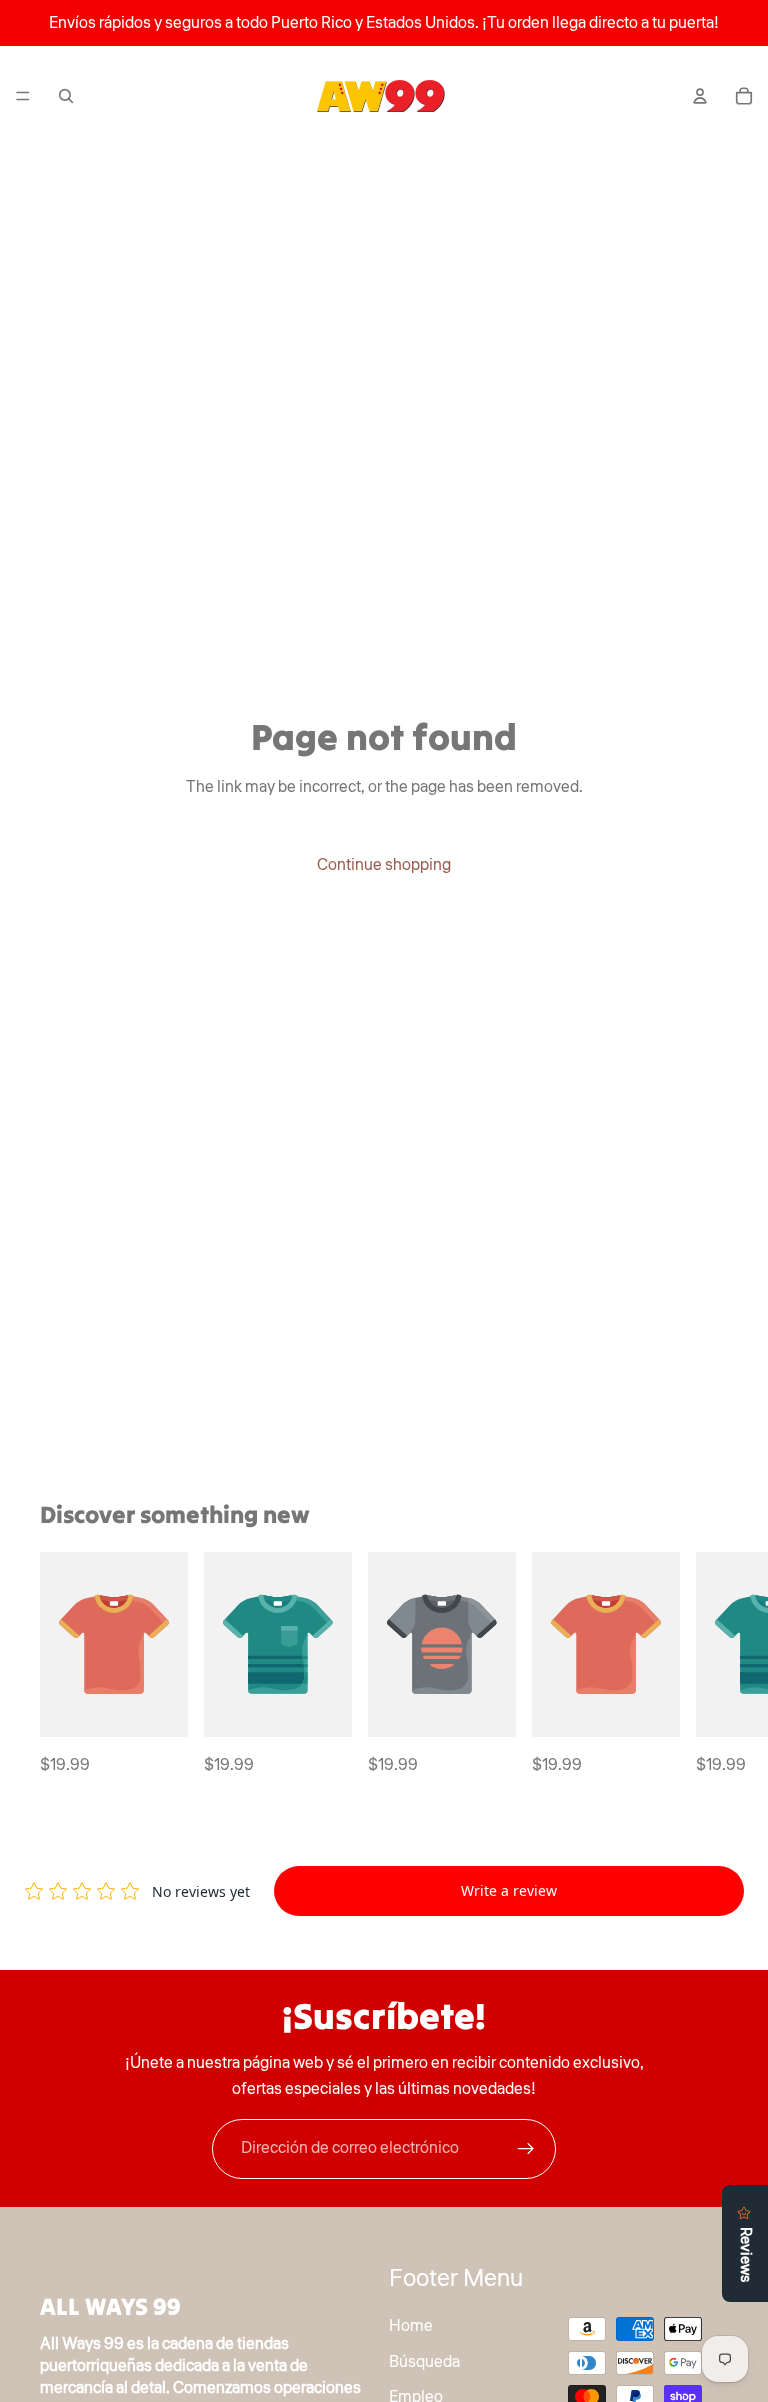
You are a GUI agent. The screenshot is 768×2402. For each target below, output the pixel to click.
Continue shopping (384, 865)
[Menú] (23, 96)
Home (411, 2325)
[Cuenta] (700, 96)
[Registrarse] (526, 2149)
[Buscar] (66, 96)
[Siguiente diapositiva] (706, 1666)
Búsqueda (424, 2361)
